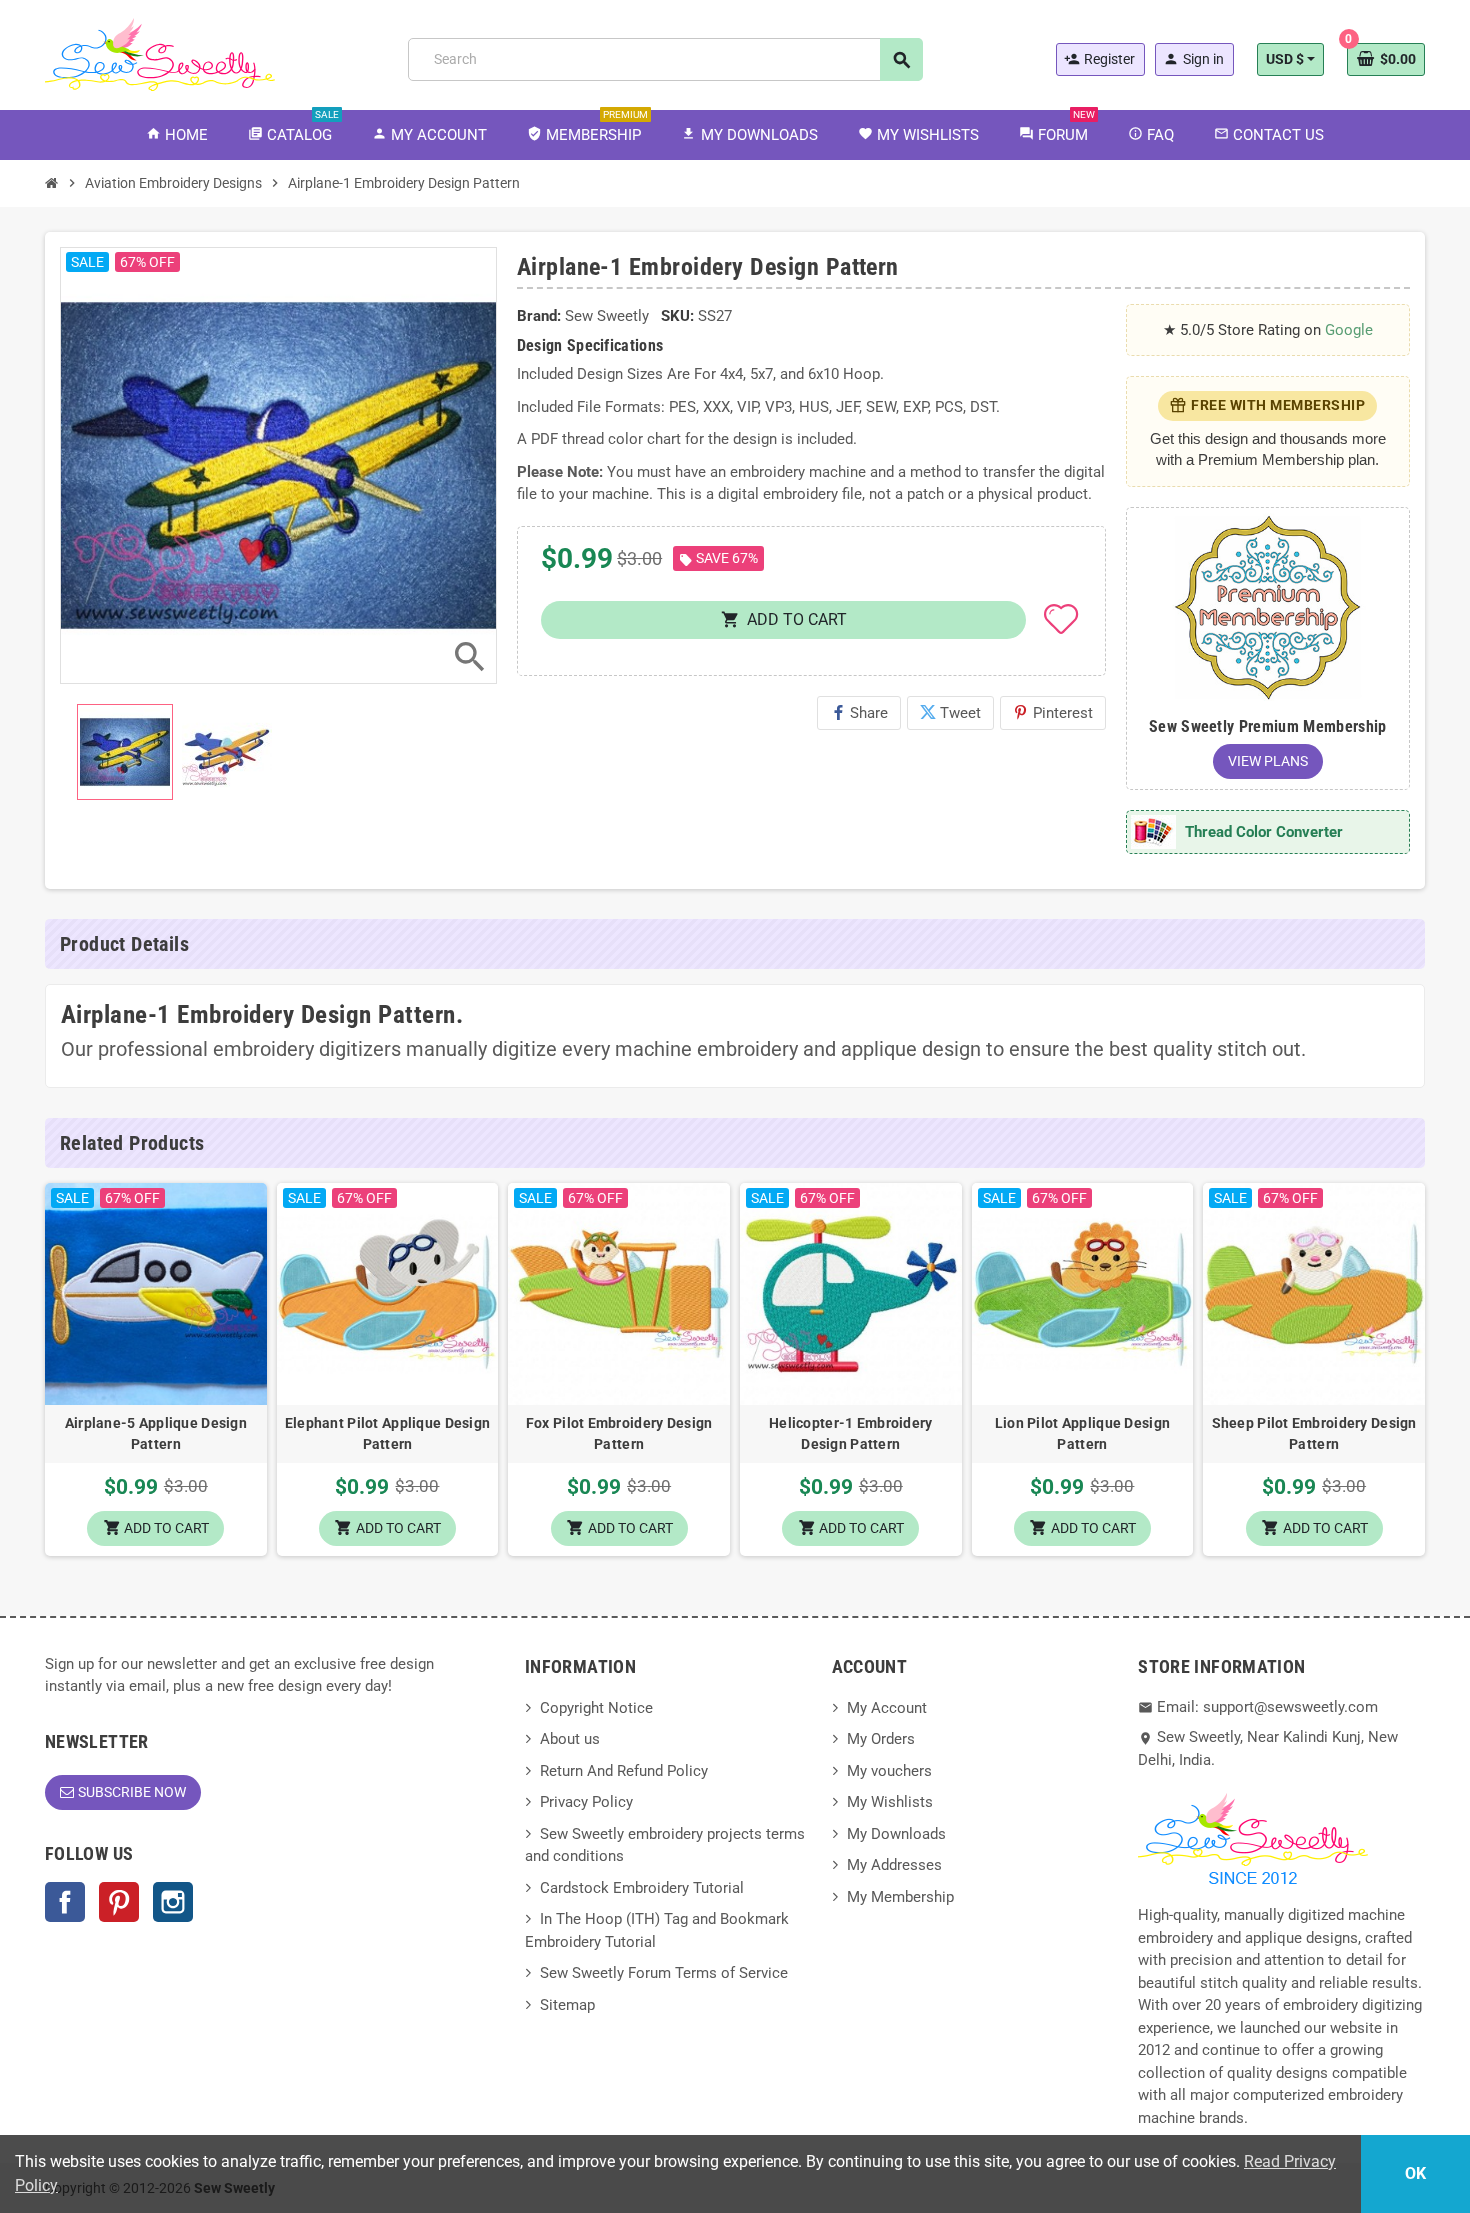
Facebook (65, 1902)
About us (570, 1739)
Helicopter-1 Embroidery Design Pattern (850, 1433)
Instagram (173, 1902)
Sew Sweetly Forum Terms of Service (664, 1973)
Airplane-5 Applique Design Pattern (156, 1433)
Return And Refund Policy (624, 1771)
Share (859, 713)
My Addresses (894, 1865)
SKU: (677, 316)
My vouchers (889, 1771)
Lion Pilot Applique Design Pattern (1082, 1433)
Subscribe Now (132, 1792)
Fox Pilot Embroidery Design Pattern (619, 1433)
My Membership (900, 1897)
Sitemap (567, 2005)
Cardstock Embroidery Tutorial (642, 1888)
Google (1349, 330)
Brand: (539, 316)
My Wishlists (890, 1802)
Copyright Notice (596, 1708)
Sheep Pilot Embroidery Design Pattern (1314, 1433)
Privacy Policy (586, 1802)
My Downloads (896, 1834)
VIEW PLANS (1268, 761)
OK (1415, 2173)
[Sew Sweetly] (160, 53)
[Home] (52, 183)
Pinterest (1053, 713)
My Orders (881, 1739)
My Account (887, 1708)
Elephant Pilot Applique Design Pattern (387, 1433)
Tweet (950, 713)
